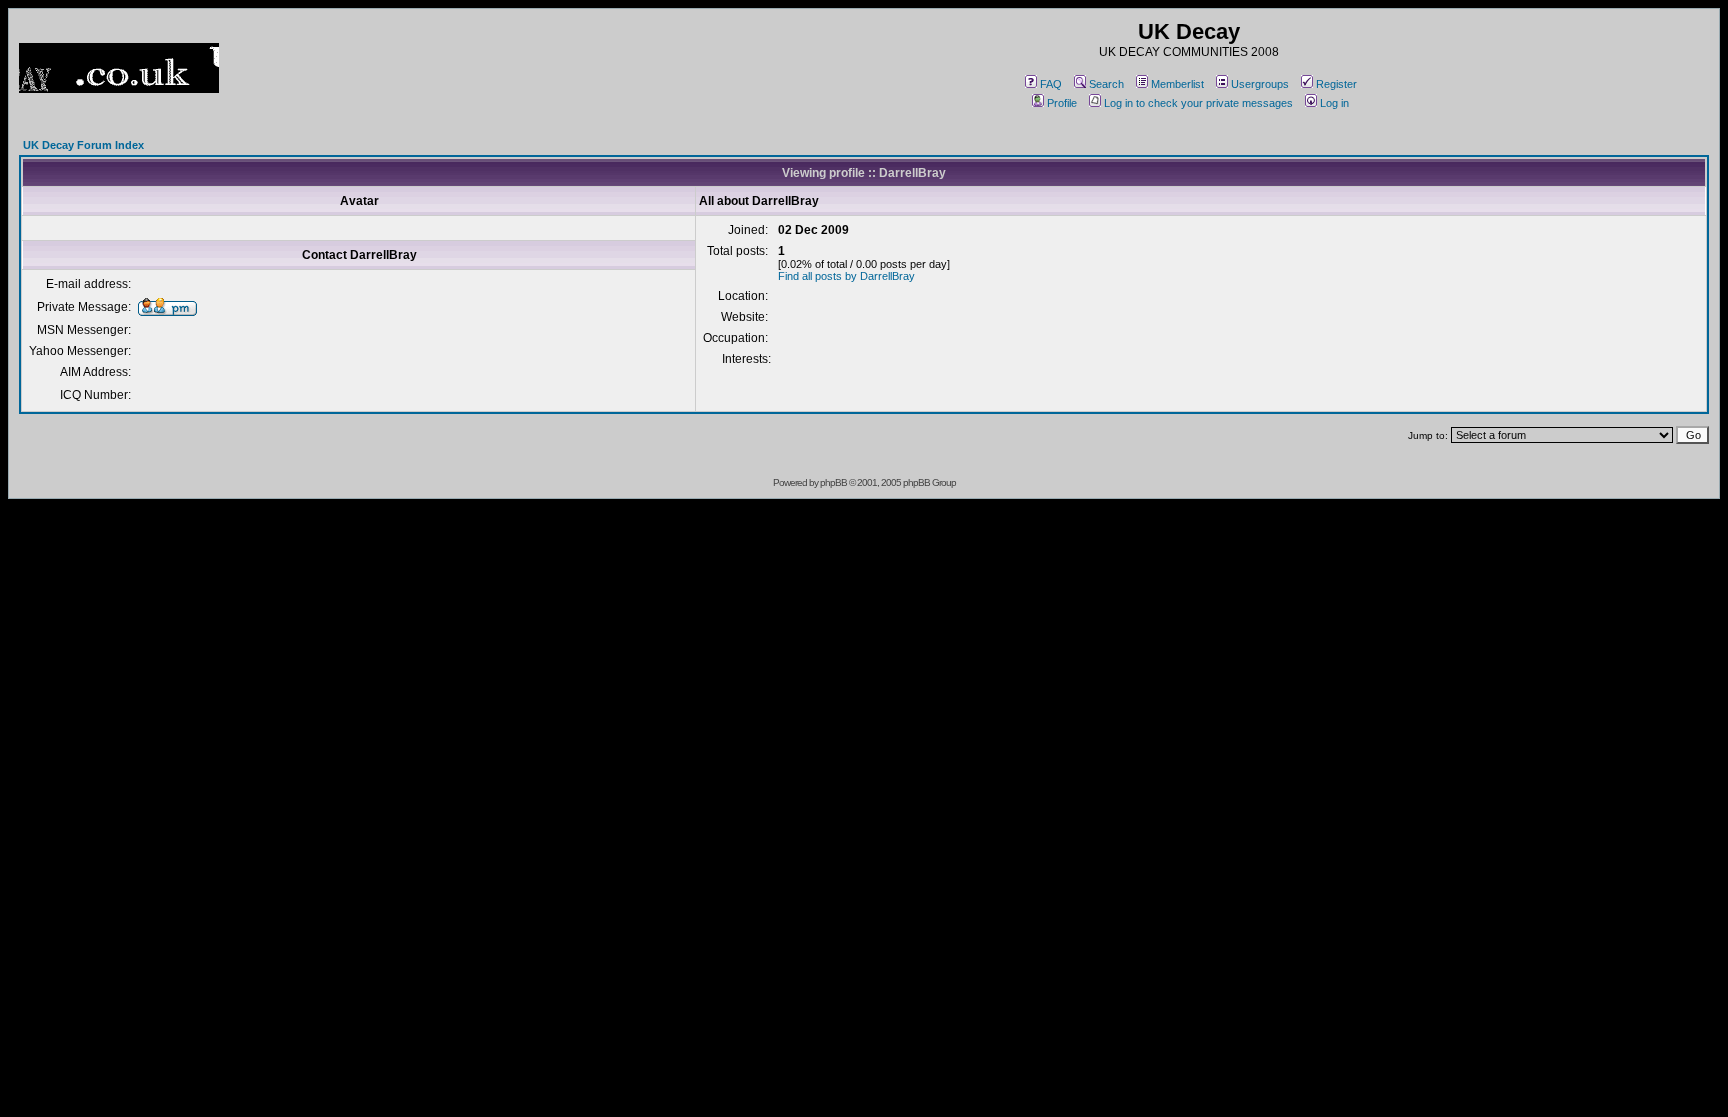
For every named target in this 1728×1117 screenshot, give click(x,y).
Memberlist (1177, 84)
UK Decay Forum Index (83, 145)
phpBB (833, 482)
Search (1106, 84)
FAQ (1051, 84)
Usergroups (1260, 84)
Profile (1062, 103)
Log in (1334, 103)
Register (1336, 84)
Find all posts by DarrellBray (846, 276)
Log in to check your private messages (1198, 103)
